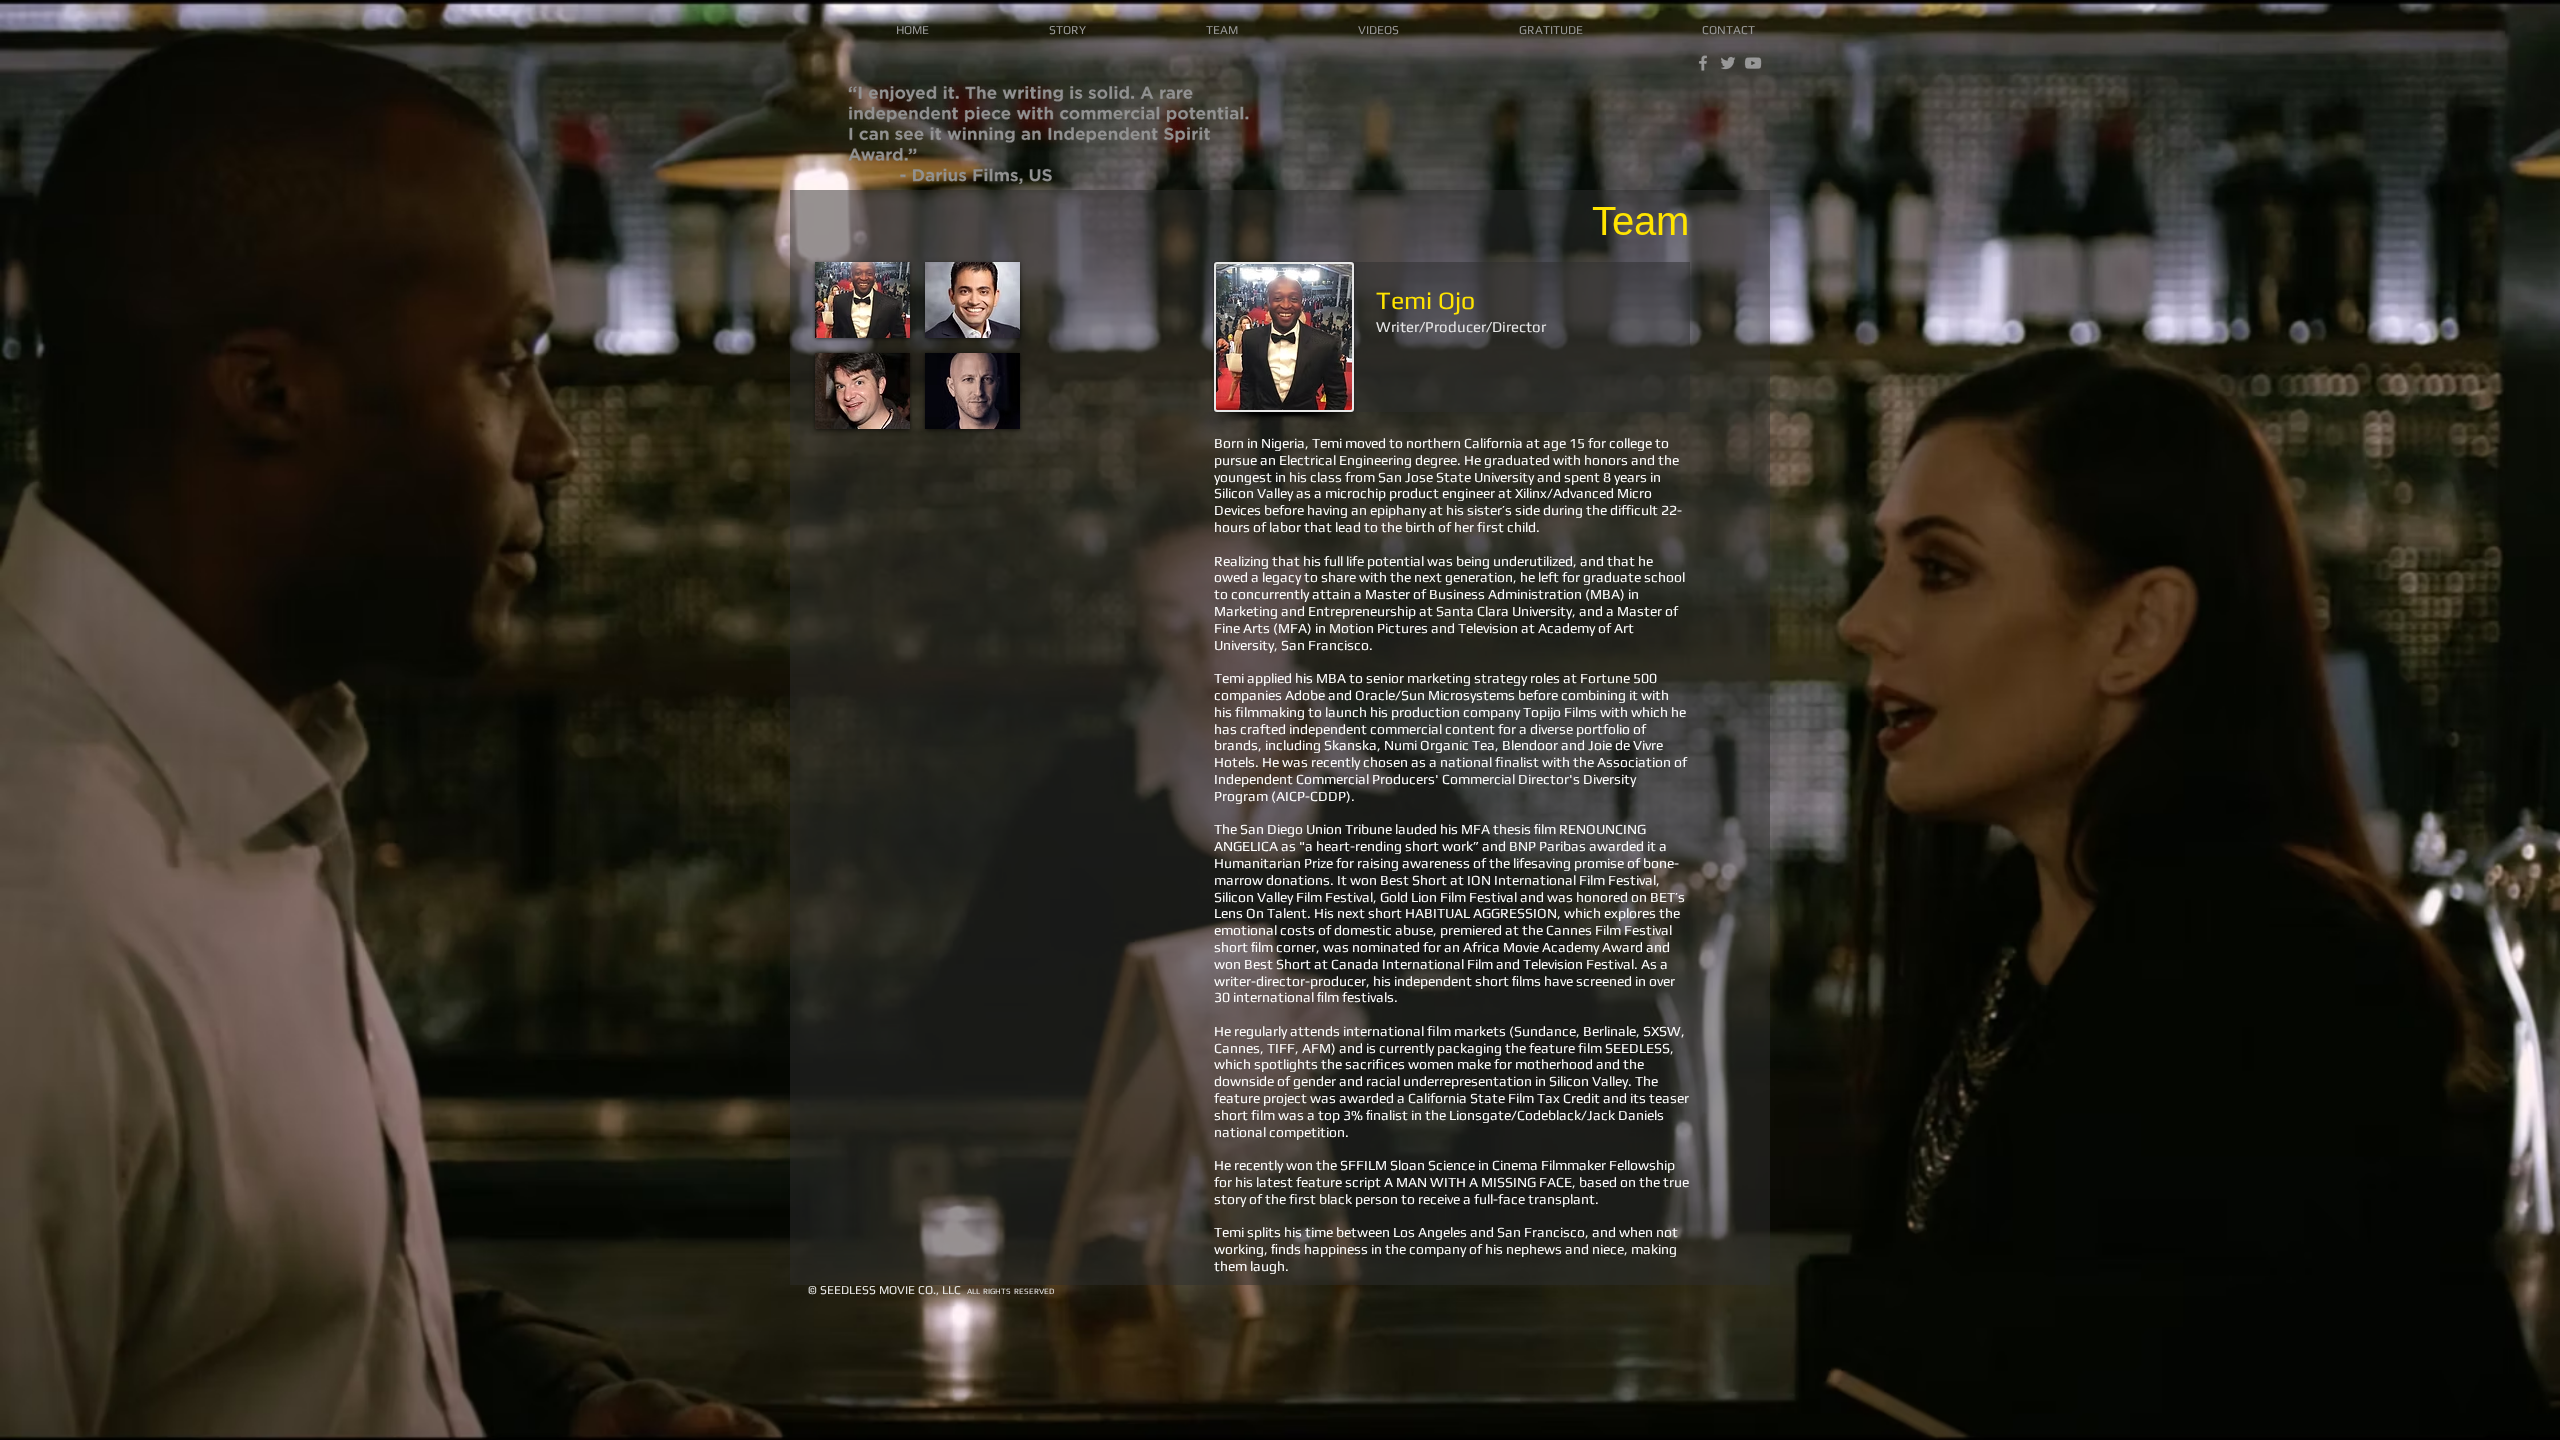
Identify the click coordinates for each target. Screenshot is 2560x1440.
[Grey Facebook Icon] (1703, 63)
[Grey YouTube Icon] (1753, 63)
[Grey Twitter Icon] (1728, 63)
